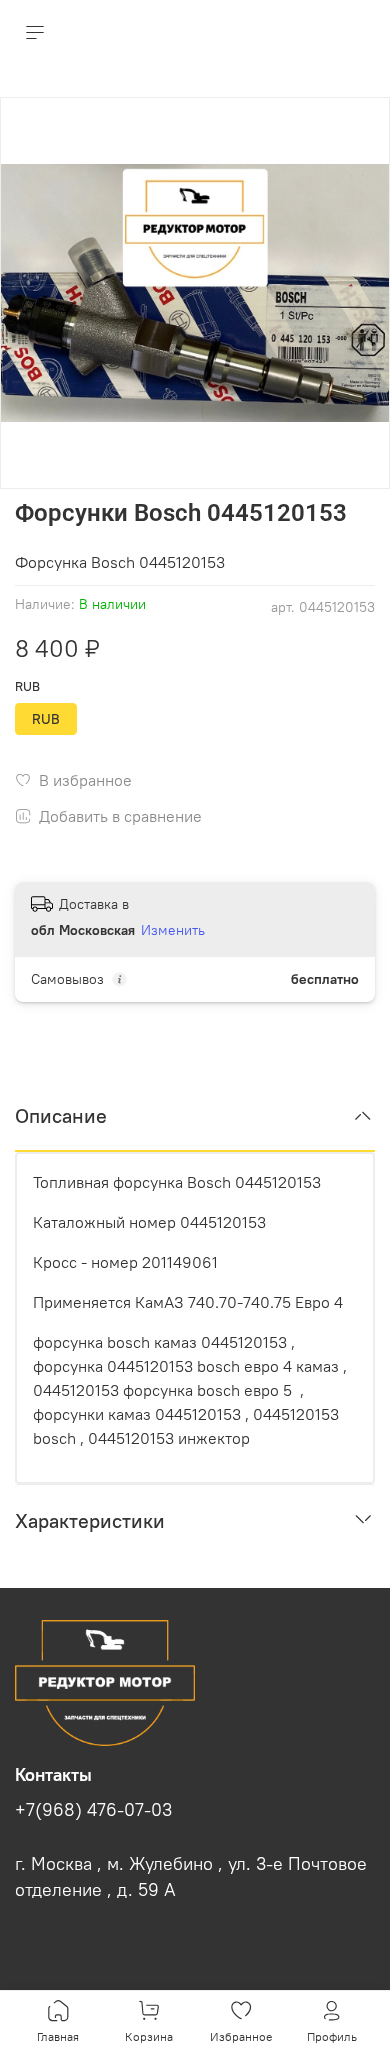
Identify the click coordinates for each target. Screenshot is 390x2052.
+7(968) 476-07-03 (93, 1810)
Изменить (173, 930)
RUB (27, 686)
